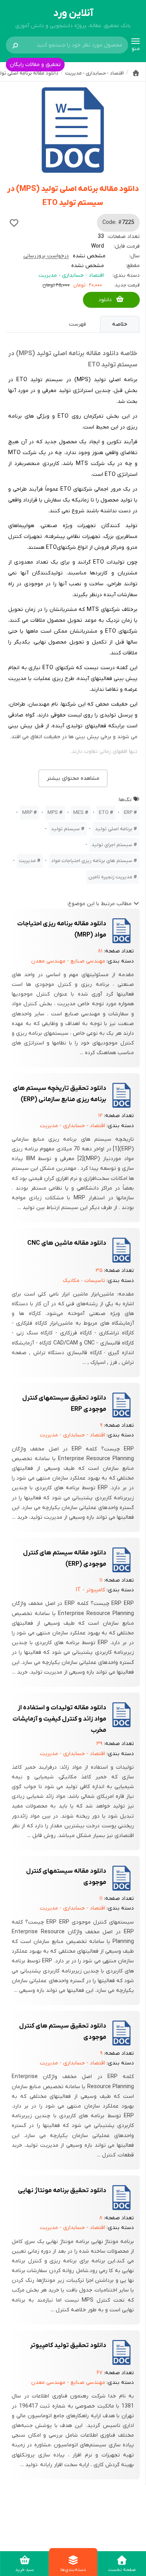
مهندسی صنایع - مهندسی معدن (68, 961)
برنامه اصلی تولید (114, 829)
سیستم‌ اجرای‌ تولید (112, 845)
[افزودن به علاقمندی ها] (14, 223)
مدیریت (27, 861)
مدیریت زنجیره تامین (110, 877)
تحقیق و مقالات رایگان (35, 65)
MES (78, 813)
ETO (104, 813)
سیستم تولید (65, 829)
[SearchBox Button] (15, 45)
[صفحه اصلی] (136, 73)
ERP (128, 813)
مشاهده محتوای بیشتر (73, 778)
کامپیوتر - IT (91, 1590)
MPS (53, 813)
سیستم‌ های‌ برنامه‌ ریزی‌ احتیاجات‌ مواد (92, 861)
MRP (27, 813)
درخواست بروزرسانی (46, 256)
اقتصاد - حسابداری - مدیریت (71, 275)
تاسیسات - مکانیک (84, 1281)
